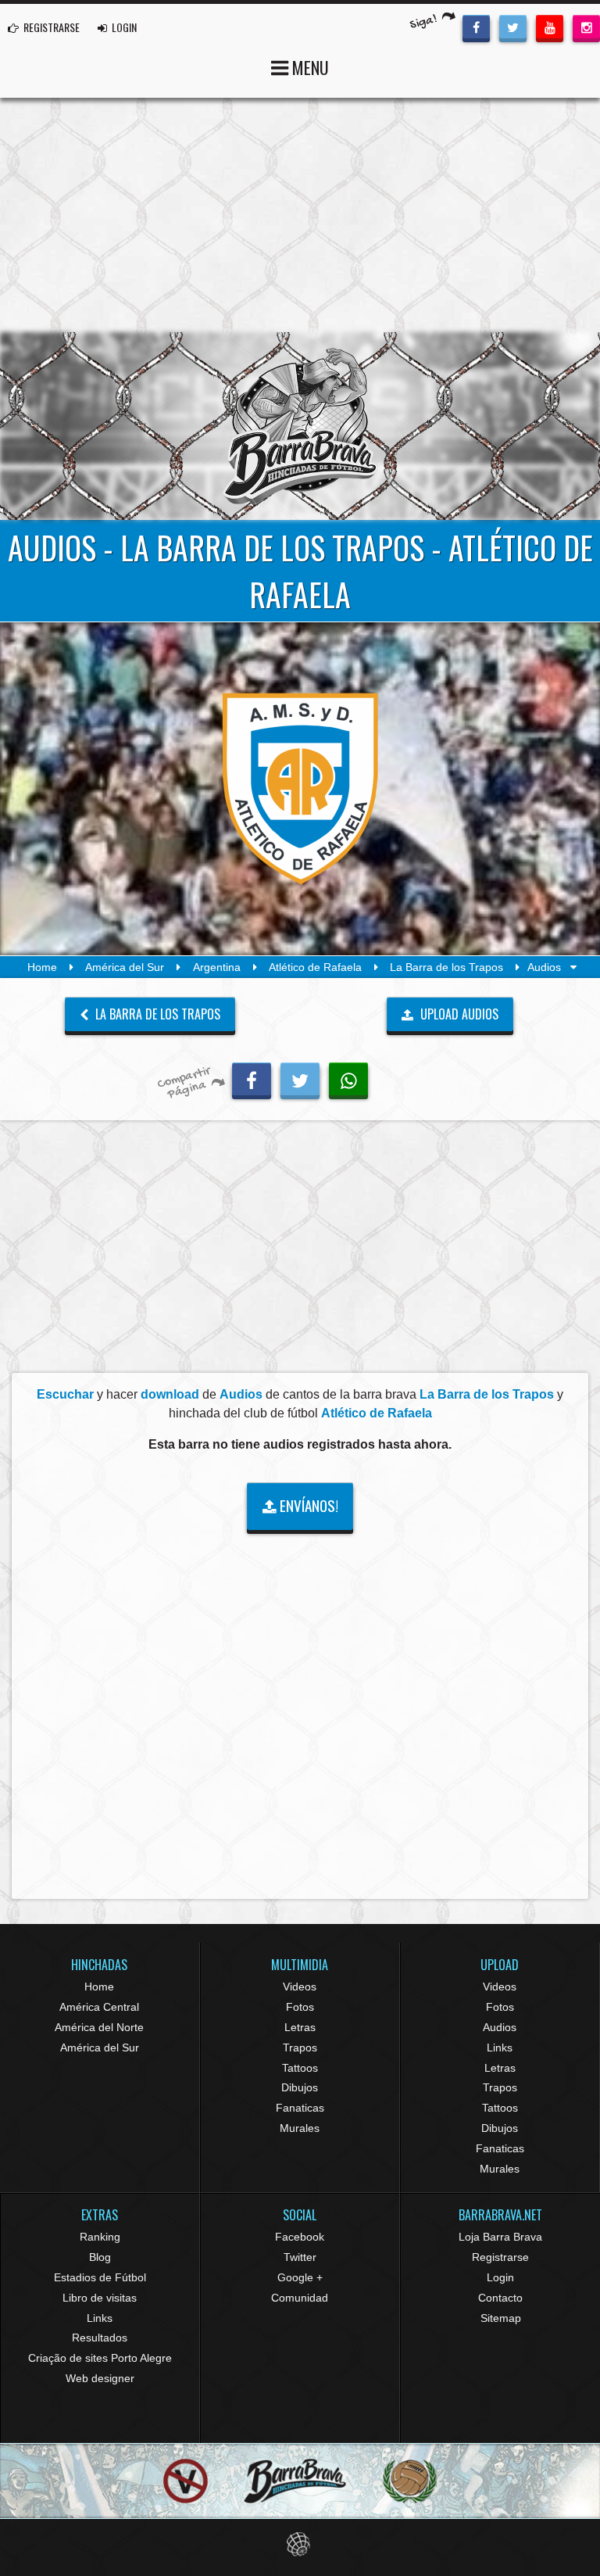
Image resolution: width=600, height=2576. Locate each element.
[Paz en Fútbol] (186, 2481)
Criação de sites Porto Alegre (100, 2358)
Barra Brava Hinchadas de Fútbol (300, 426)
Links (500, 2048)
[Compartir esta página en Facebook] (252, 1079)
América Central (99, 2007)
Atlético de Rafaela (315, 967)
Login (500, 2277)
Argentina (217, 967)
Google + (300, 2277)
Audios (500, 2027)
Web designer (100, 2378)
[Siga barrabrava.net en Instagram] (586, 27)
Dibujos (300, 2087)
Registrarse (500, 2257)
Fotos (300, 2007)
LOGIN (123, 27)
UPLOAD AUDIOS (458, 1014)
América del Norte (99, 2027)
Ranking (100, 2237)
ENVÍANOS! (307, 1505)
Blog (100, 2257)
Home (42, 967)
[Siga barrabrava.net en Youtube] (550, 27)
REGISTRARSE (50, 27)
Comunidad (300, 2298)
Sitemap (501, 2318)
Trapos (300, 2048)
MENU (309, 67)
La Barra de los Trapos (446, 967)
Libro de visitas (100, 2298)
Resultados (100, 2338)
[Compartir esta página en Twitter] (300, 1079)
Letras (300, 2027)
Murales (300, 2128)
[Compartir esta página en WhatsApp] (348, 1079)
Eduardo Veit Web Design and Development (300, 2544)
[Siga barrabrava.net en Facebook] (476, 27)
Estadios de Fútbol (100, 2277)
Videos (300, 1987)
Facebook (300, 2237)
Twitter (300, 2257)
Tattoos (300, 2068)
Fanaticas (300, 2108)
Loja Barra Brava (500, 2237)
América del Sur (125, 967)
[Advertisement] (300, 215)
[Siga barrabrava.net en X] (513, 27)
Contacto (500, 2298)
